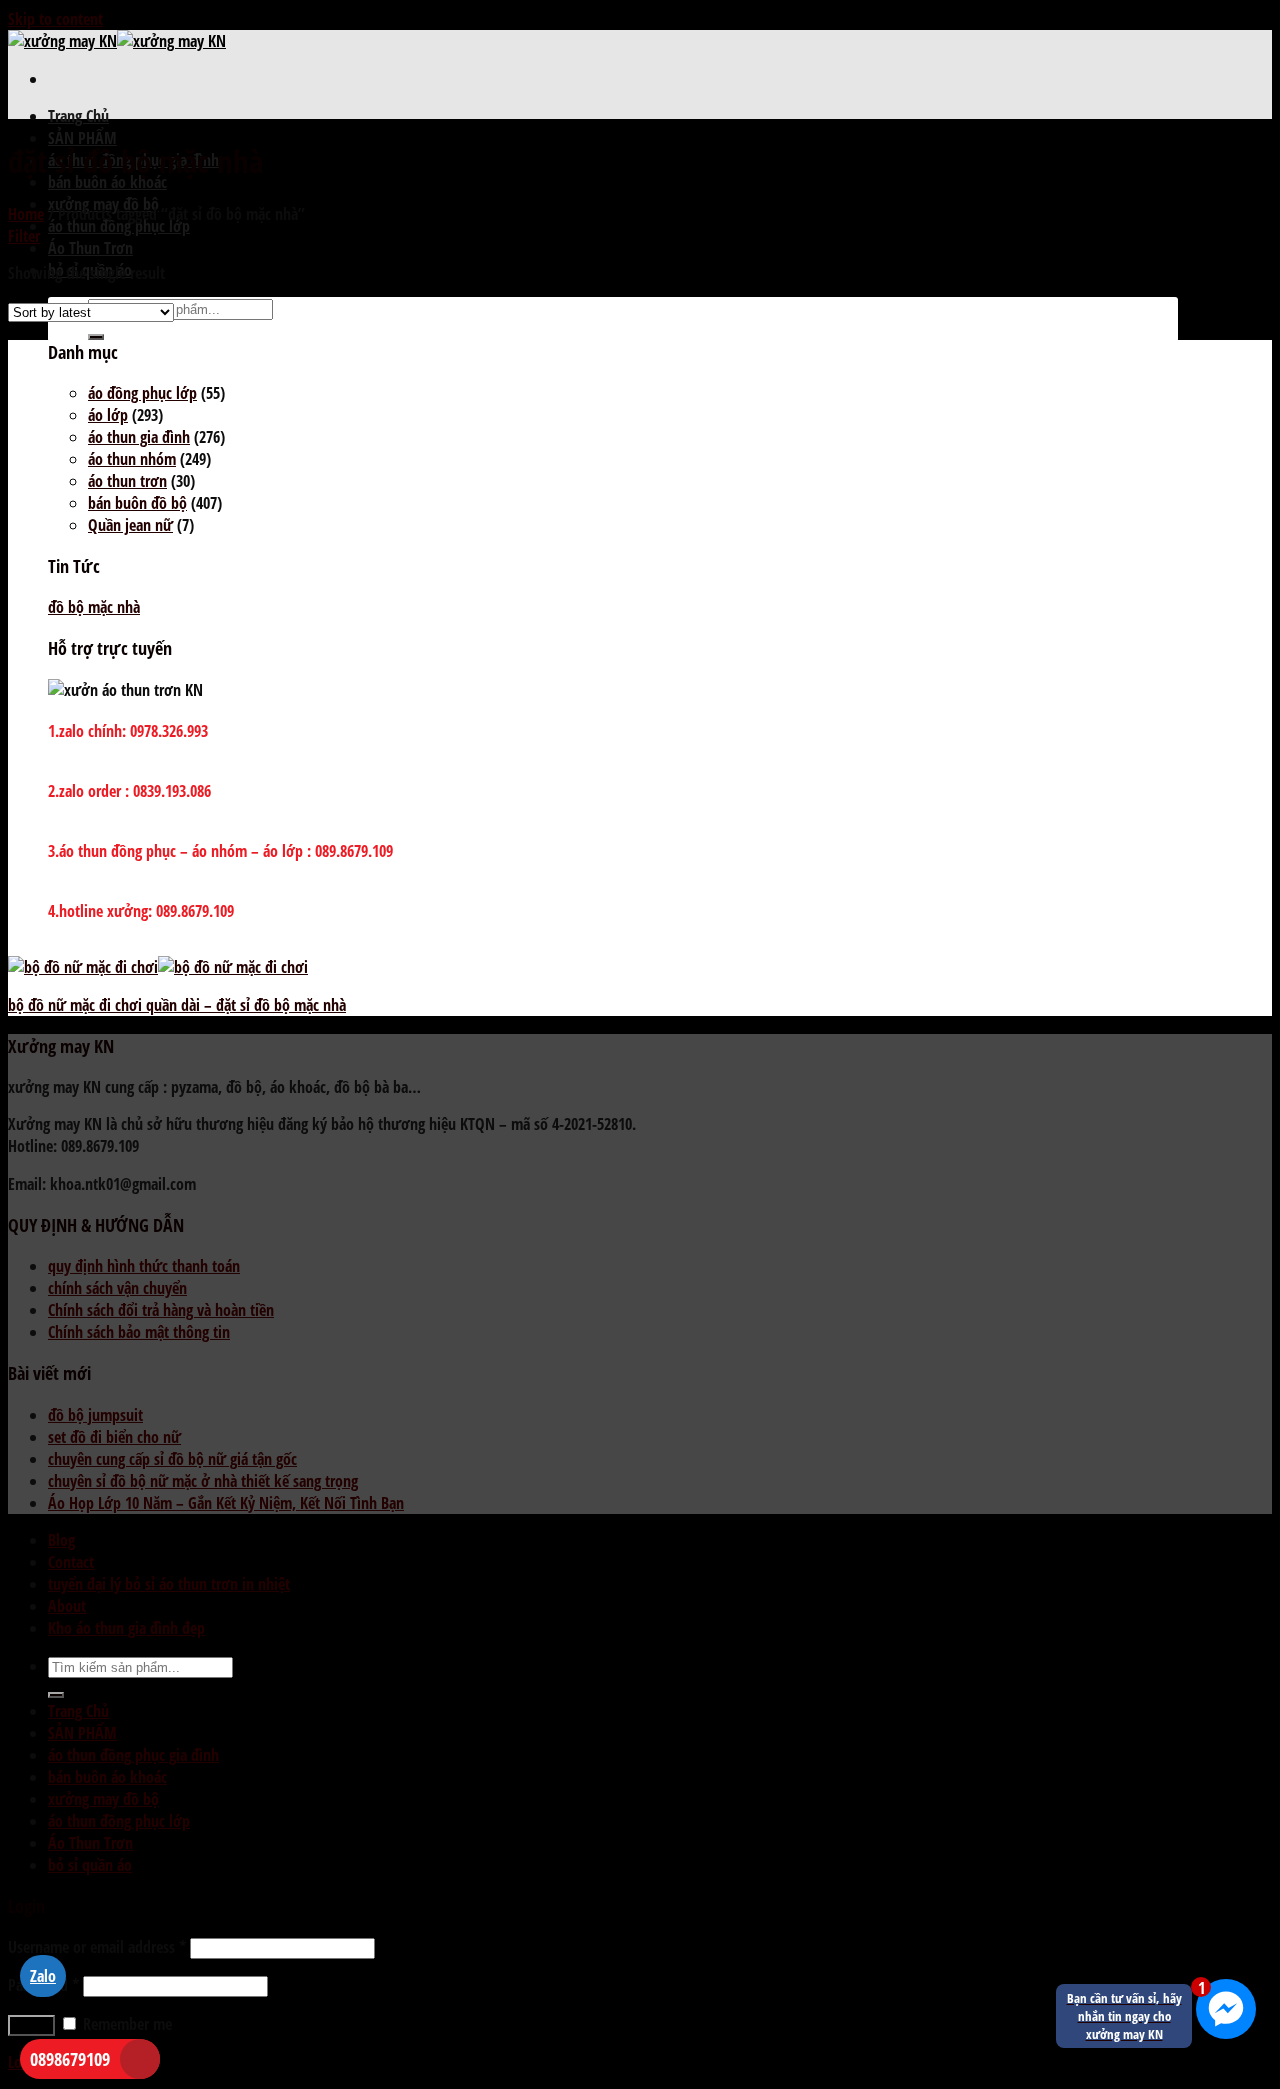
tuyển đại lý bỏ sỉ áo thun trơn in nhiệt (169, 1584)
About (67, 1606)
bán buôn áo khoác (107, 182)
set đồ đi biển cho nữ (114, 1437)
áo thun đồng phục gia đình (133, 1755)
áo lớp (108, 415)
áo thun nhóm (132, 459)
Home (26, 214)
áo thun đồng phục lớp (119, 226)
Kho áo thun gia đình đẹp (126, 1628)
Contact (71, 1562)
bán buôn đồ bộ (137, 503)
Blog (61, 1540)
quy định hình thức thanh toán (144, 1266)
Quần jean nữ (130, 525)
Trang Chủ (78, 116)
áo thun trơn (127, 481)
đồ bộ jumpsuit (95, 1415)
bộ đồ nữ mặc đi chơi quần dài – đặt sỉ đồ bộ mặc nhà (177, 1005)
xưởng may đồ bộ (103, 1799)
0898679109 (70, 2059)
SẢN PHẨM (82, 138)
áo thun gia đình (139, 437)
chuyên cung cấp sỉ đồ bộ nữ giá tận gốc (172, 1459)
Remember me (125, 2024)
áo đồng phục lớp (142, 393)
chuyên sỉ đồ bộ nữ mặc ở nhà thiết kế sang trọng (203, 1481)
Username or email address (97, 1947)
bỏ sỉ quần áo (90, 1865)
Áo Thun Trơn (90, 248)
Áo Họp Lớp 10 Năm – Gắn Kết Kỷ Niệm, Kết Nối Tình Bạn (226, 1503)
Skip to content (55, 19)
